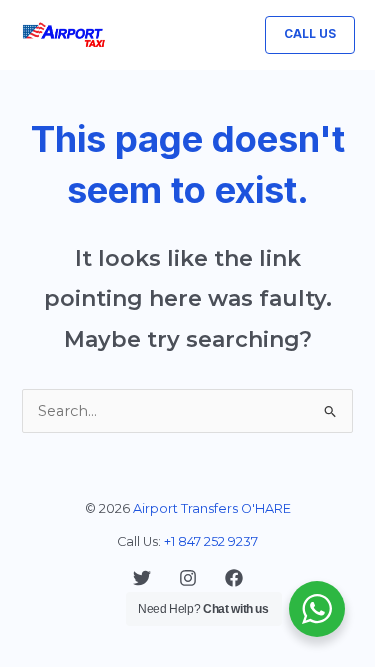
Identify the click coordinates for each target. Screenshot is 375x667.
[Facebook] (234, 578)
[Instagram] (188, 578)
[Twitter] (142, 578)
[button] (310, 35)
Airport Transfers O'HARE (212, 508)
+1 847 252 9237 (211, 541)
